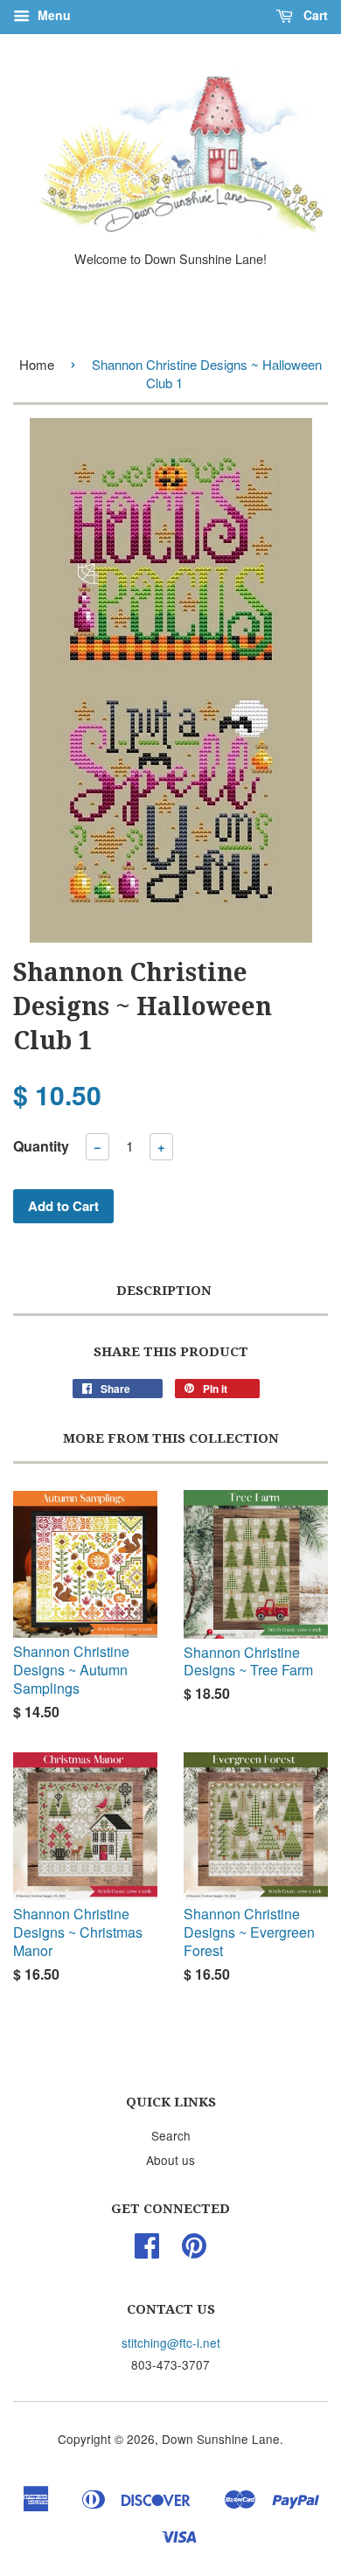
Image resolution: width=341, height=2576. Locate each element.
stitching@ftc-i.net (171, 2343)
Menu (52, 15)
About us (170, 2160)
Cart (314, 15)
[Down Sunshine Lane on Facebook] (147, 2251)
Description (164, 1291)
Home (37, 364)
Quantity (41, 1146)
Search (171, 2135)
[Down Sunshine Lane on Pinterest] (194, 2251)
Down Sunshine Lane (221, 2439)
